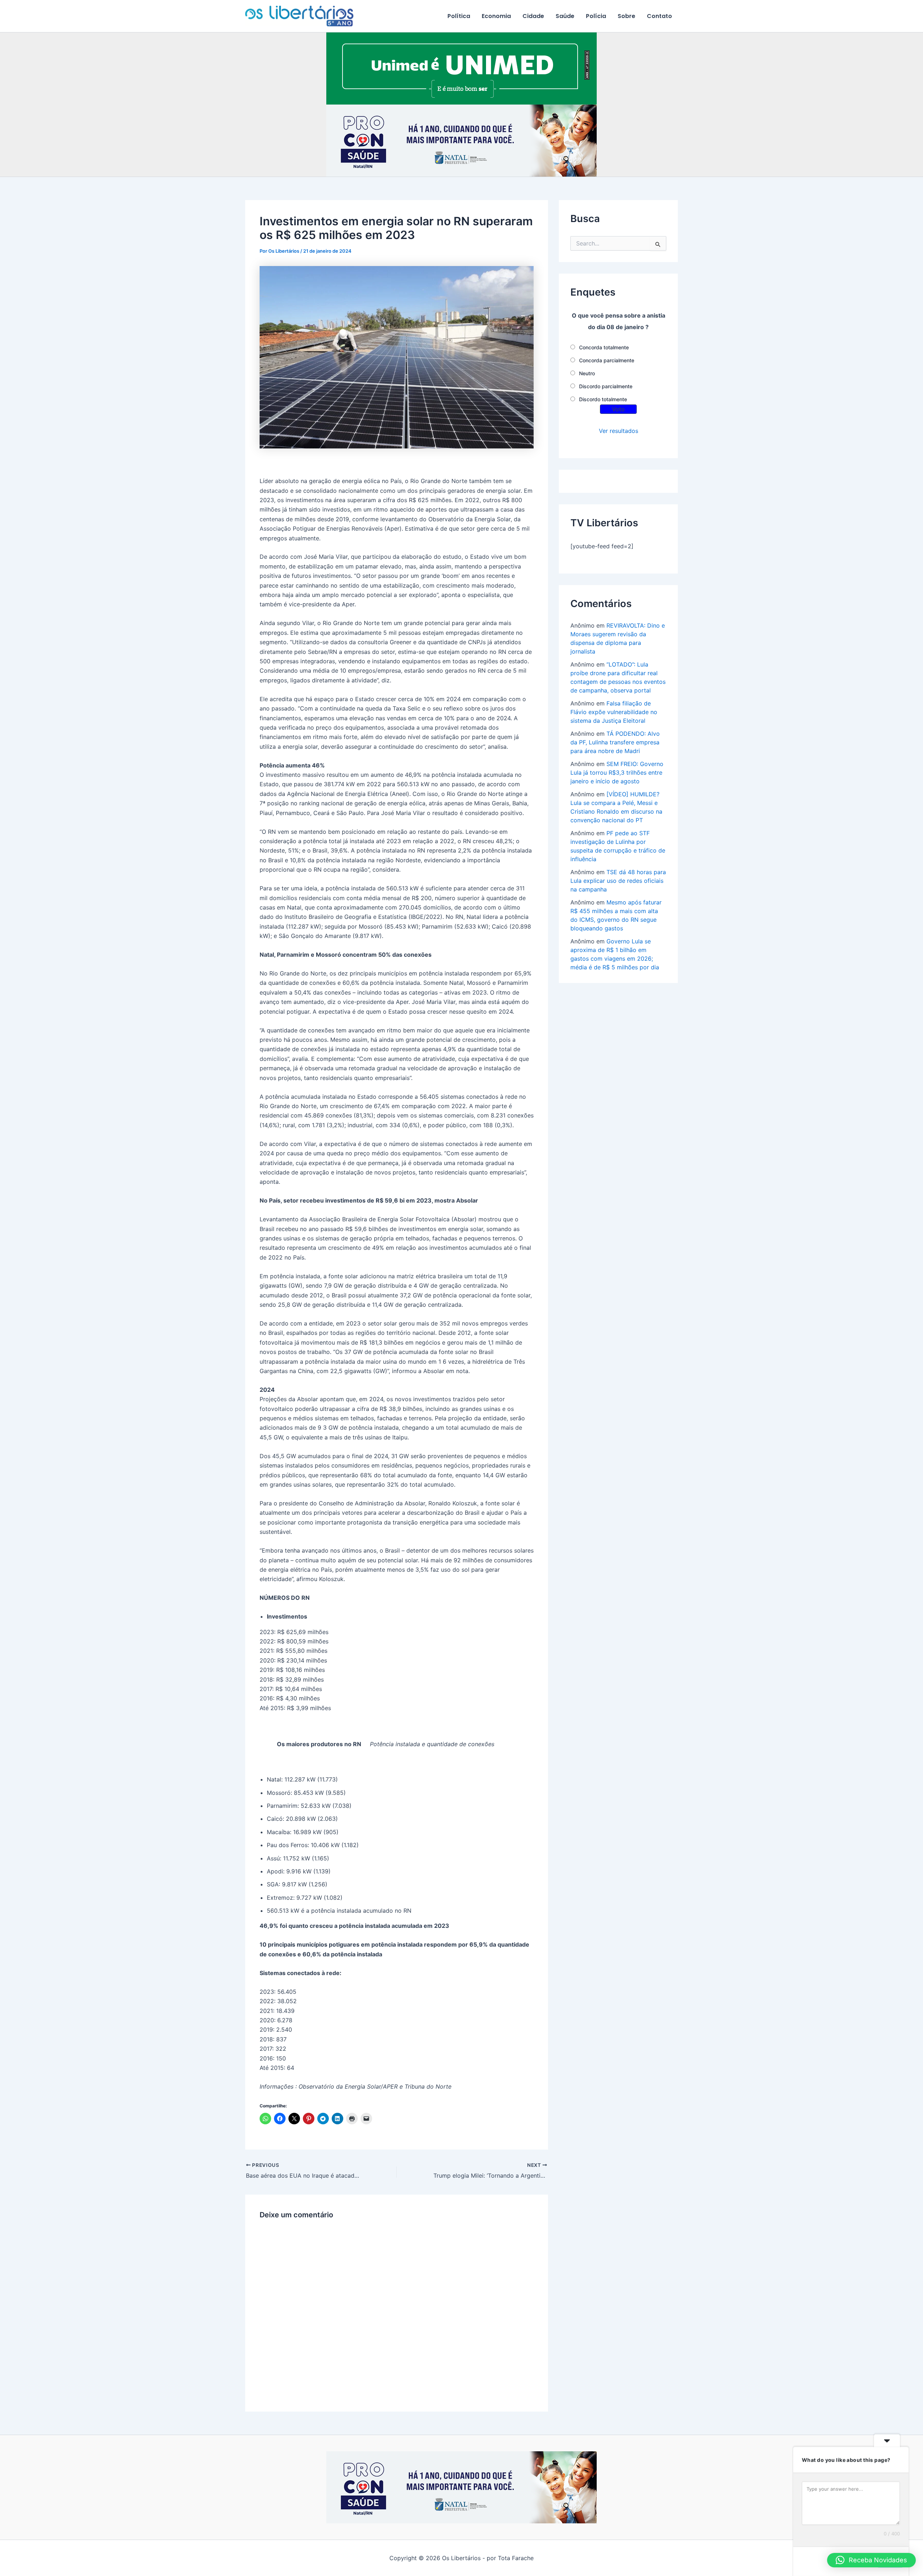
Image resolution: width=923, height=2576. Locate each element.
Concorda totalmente (604, 347)
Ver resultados (619, 431)
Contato (659, 16)
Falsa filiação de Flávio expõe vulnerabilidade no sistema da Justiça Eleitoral (614, 712)
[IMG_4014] (461, 140)
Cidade (533, 16)
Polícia (596, 16)
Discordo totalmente (603, 399)
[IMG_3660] (461, 68)
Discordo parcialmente (606, 386)
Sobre (626, 16)
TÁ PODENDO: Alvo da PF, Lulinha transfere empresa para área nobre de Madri (615, 742)
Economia (496, 16)
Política (459, 16)
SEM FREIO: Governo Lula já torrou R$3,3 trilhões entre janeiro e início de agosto (617, 773)
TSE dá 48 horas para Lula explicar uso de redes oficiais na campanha (618, 881)
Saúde (565, 16)
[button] (871, 2560)
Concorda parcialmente (607, 360)
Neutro (587, 373)
